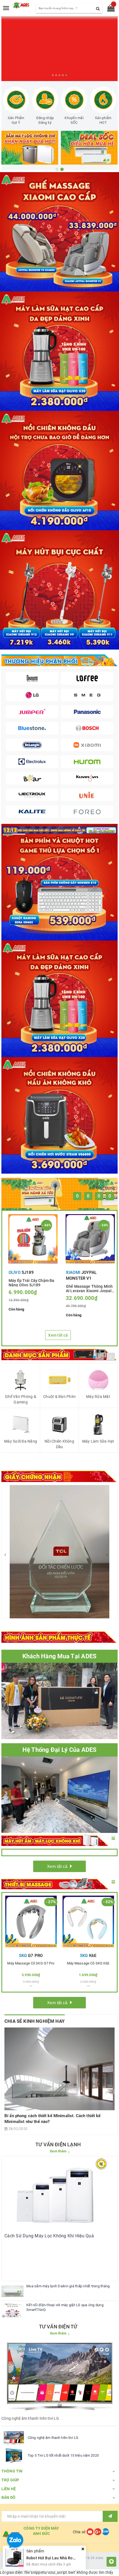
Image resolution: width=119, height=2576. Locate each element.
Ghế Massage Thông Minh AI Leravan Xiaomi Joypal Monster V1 (89, 1288)
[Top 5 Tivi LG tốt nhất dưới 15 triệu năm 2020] (14, 2456)
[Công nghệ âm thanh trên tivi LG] (14, 2438)
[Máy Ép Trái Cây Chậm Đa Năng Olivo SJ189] (33, 1239)
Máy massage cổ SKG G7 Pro (31, 1963)
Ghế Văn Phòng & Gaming (21, 1399)
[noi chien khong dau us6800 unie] (59, 1115)
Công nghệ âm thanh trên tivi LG (53, 2438)
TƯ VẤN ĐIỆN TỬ (58, 2327)
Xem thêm (58, 2151)
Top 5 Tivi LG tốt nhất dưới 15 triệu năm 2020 (63, 2455)
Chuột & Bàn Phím (59, 1397)
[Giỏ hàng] (109, 9)
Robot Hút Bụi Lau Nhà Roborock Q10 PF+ (64, 2558)
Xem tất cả (58, 1335)
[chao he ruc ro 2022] (59, 830)
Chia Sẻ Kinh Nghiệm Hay (35, 2021)
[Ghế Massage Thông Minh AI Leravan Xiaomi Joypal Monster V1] (90, 1239)
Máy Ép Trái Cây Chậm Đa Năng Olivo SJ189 (31, 1282)
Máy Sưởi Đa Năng (21, 1441)
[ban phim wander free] (59, 882)
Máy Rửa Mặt (98, 1397)
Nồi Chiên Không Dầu (59, 1444)
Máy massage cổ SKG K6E (88, 1963)
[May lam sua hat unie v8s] (59, 998)
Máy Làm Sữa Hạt (98, 1441)
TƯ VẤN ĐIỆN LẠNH (58, 2144)
